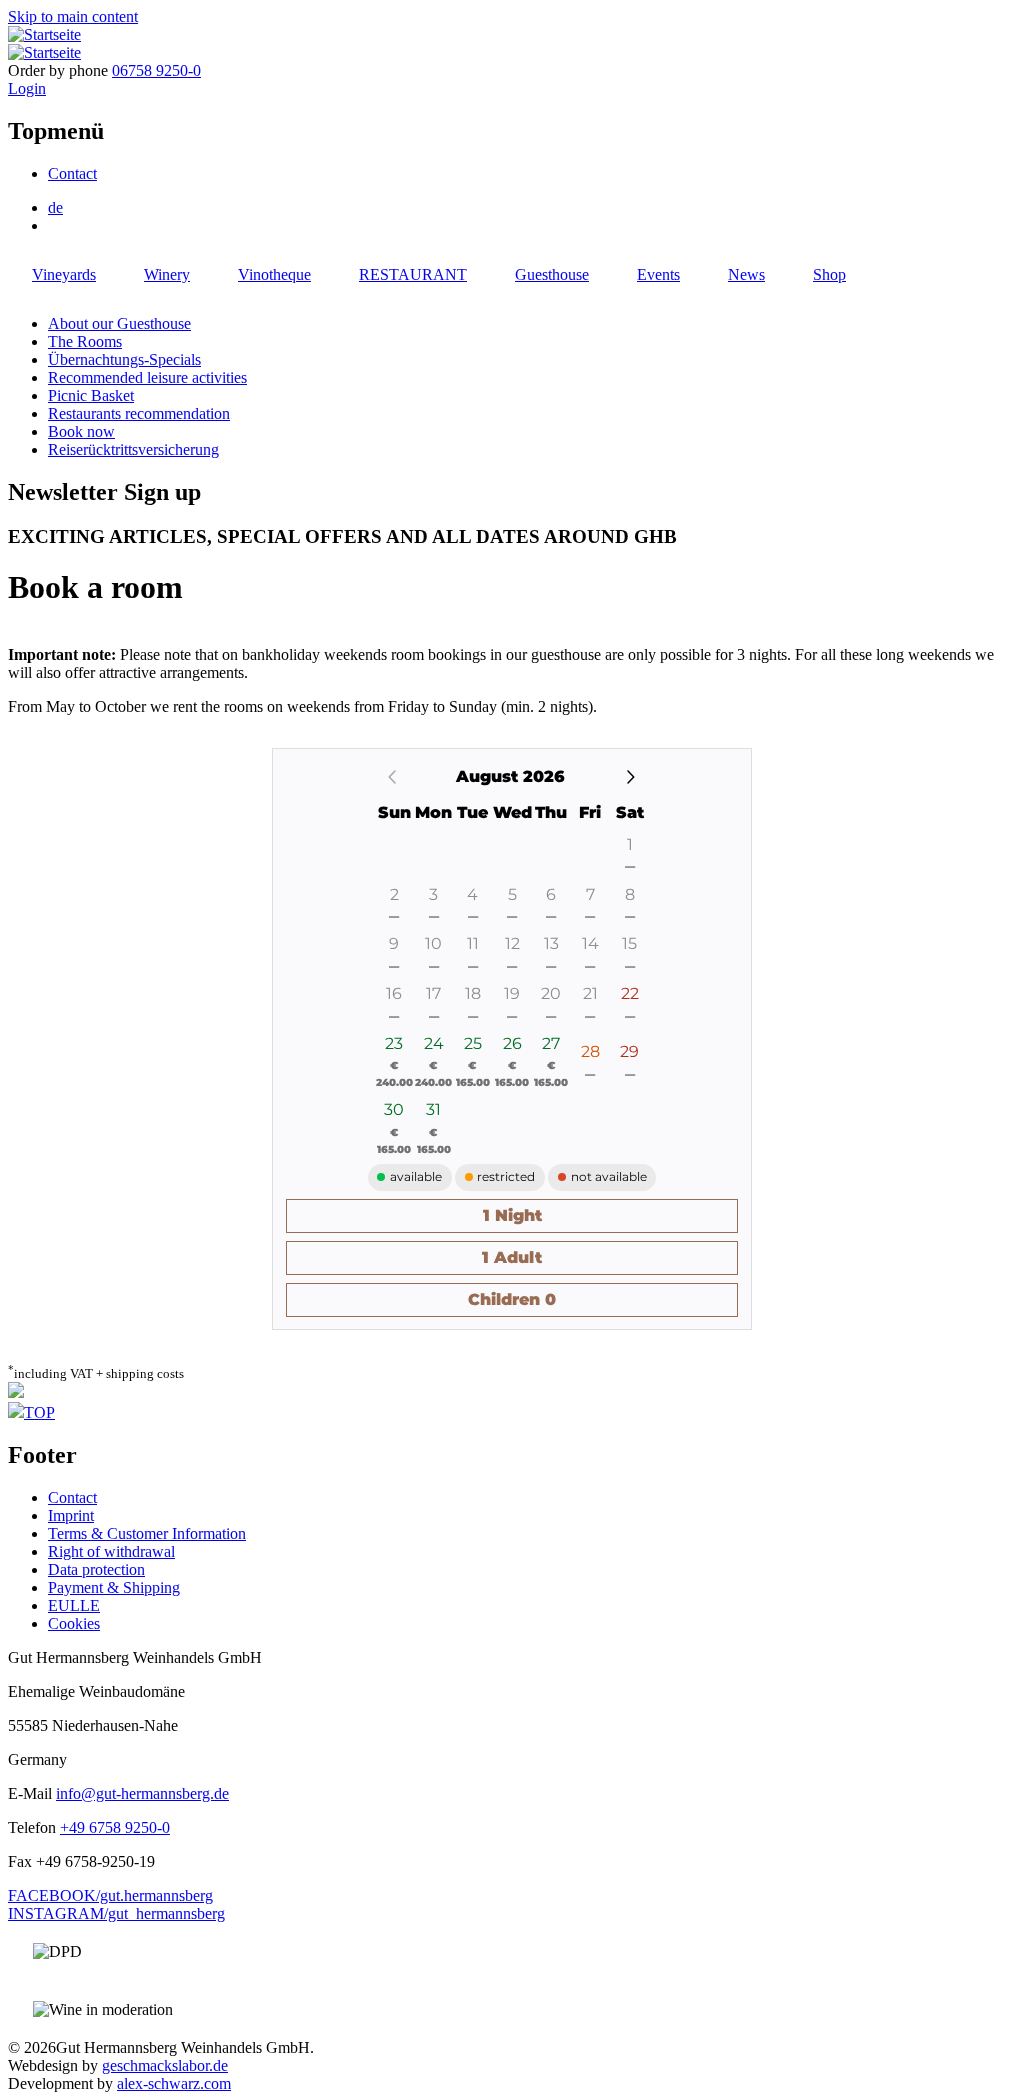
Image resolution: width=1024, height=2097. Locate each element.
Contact (72, 173)
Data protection (96, 1569)
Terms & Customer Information (147, 1533)
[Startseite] (44, 34)
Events (658, 274)
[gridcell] (629, 1007)
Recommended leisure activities (147, 377)
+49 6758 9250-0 (115, 1827)
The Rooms (85, 341)
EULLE (74, 1605)
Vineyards (64, 274)
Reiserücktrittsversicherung (133, 449)
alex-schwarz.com (174, 2083)
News (746, 274)
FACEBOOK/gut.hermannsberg (110, 1895)
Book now (81, 431)
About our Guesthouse (119, 323)
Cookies (74, 1623)
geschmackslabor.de (165, 2065)
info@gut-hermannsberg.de (142, 1793)
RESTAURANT (413, 274)
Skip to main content (73, 16)
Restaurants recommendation (139, 413)
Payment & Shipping (114, 1587)
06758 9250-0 (156, 70)
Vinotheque (274, 274)
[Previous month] (393, 778)
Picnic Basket (91, 395)
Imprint (71, 1515)
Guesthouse (552, 274)
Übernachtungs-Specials (124, 359)
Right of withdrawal (111, 1551)
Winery (167, 274)
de (55, 207)
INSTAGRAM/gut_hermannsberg (116, 1913)
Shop (829, 274)
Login (27, 88)
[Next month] (630, 777)
